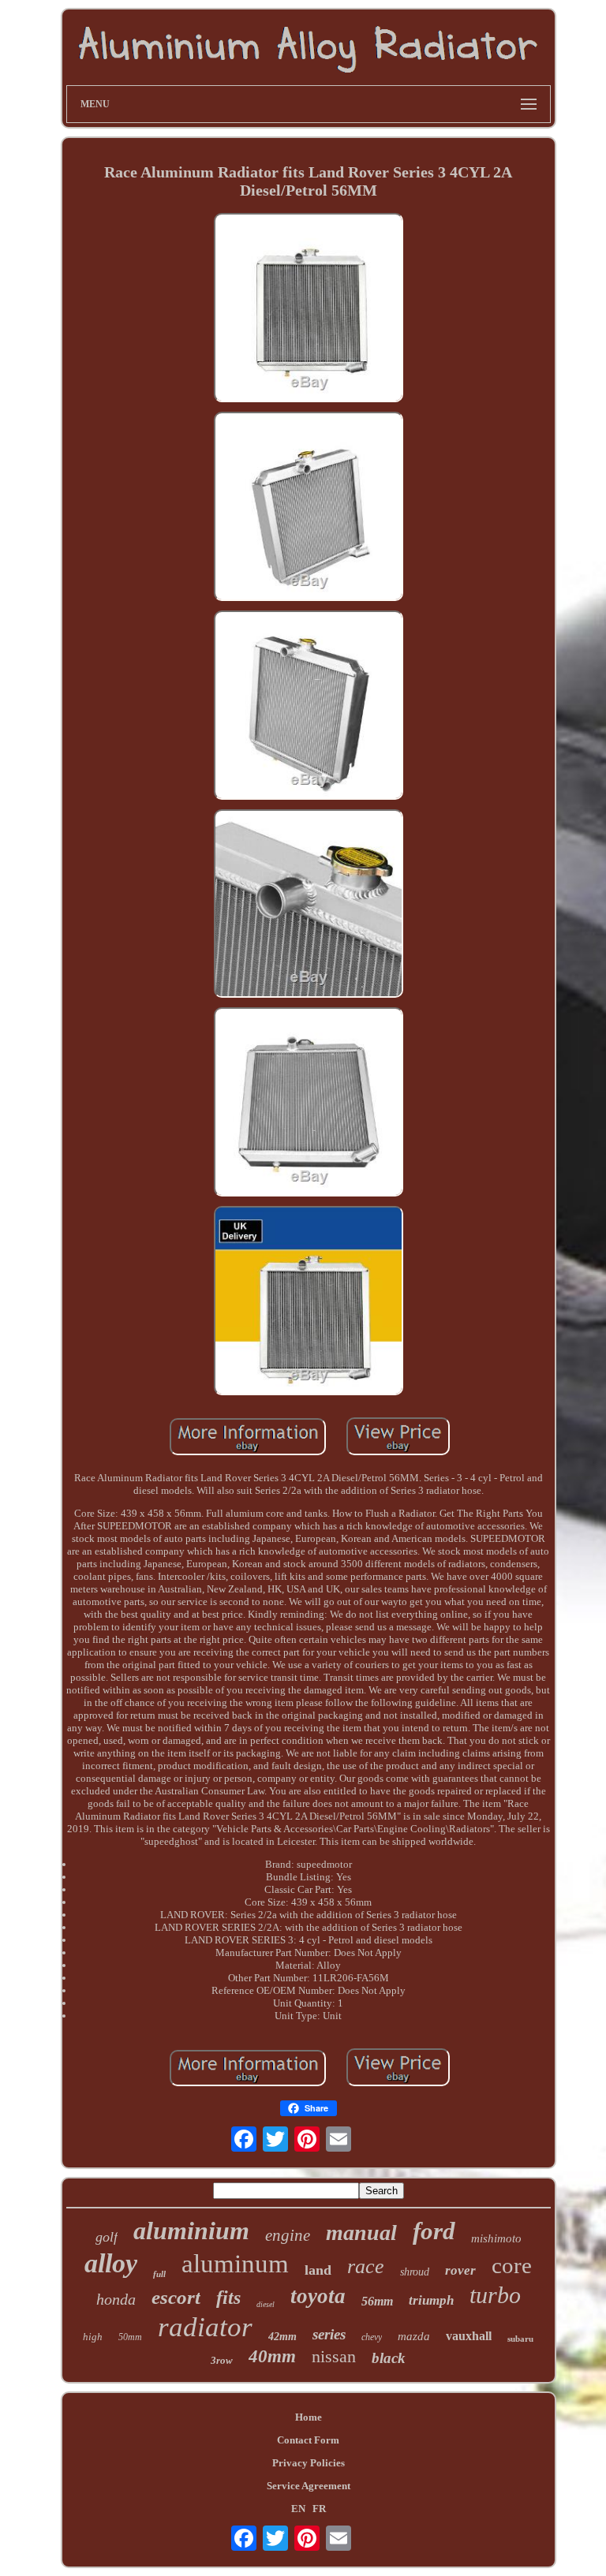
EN (298, 2509)
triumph (431, 2300)
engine (288, 2235)
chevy (372, 2337)
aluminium (191, 2231)
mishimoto (496, 2238)
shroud (415, 2272)
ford (434, 2231)
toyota (318, 2296)
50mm (130, 2337)
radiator (205, 2327)
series (329, 2334)
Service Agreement (309, 2486)
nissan (334, 2356)
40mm (272, 2356)
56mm (377, 2301)
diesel (266, 2304)
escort (176, 2297)
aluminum (235, 2264)
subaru (520, 2339)
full (159, 2274)
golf (107, 2237)
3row (222, 2360)
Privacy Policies (309, 2463)
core (512, 2265)
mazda (414, 2336)
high (93, 2337)
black (389, 2358)
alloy (111, 2263)
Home (309, 2417)
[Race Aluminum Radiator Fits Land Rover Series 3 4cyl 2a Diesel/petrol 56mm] (309, 309)
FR (319, 2509)
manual (361, 2233)
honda (116, 2299)
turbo (495, 2295)
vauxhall (469, 2336)
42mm (282, 2337)
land (318, 2270)
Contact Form (308, 2440)
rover (460, 2270)
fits (228, 2298)
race (366, 2266)
